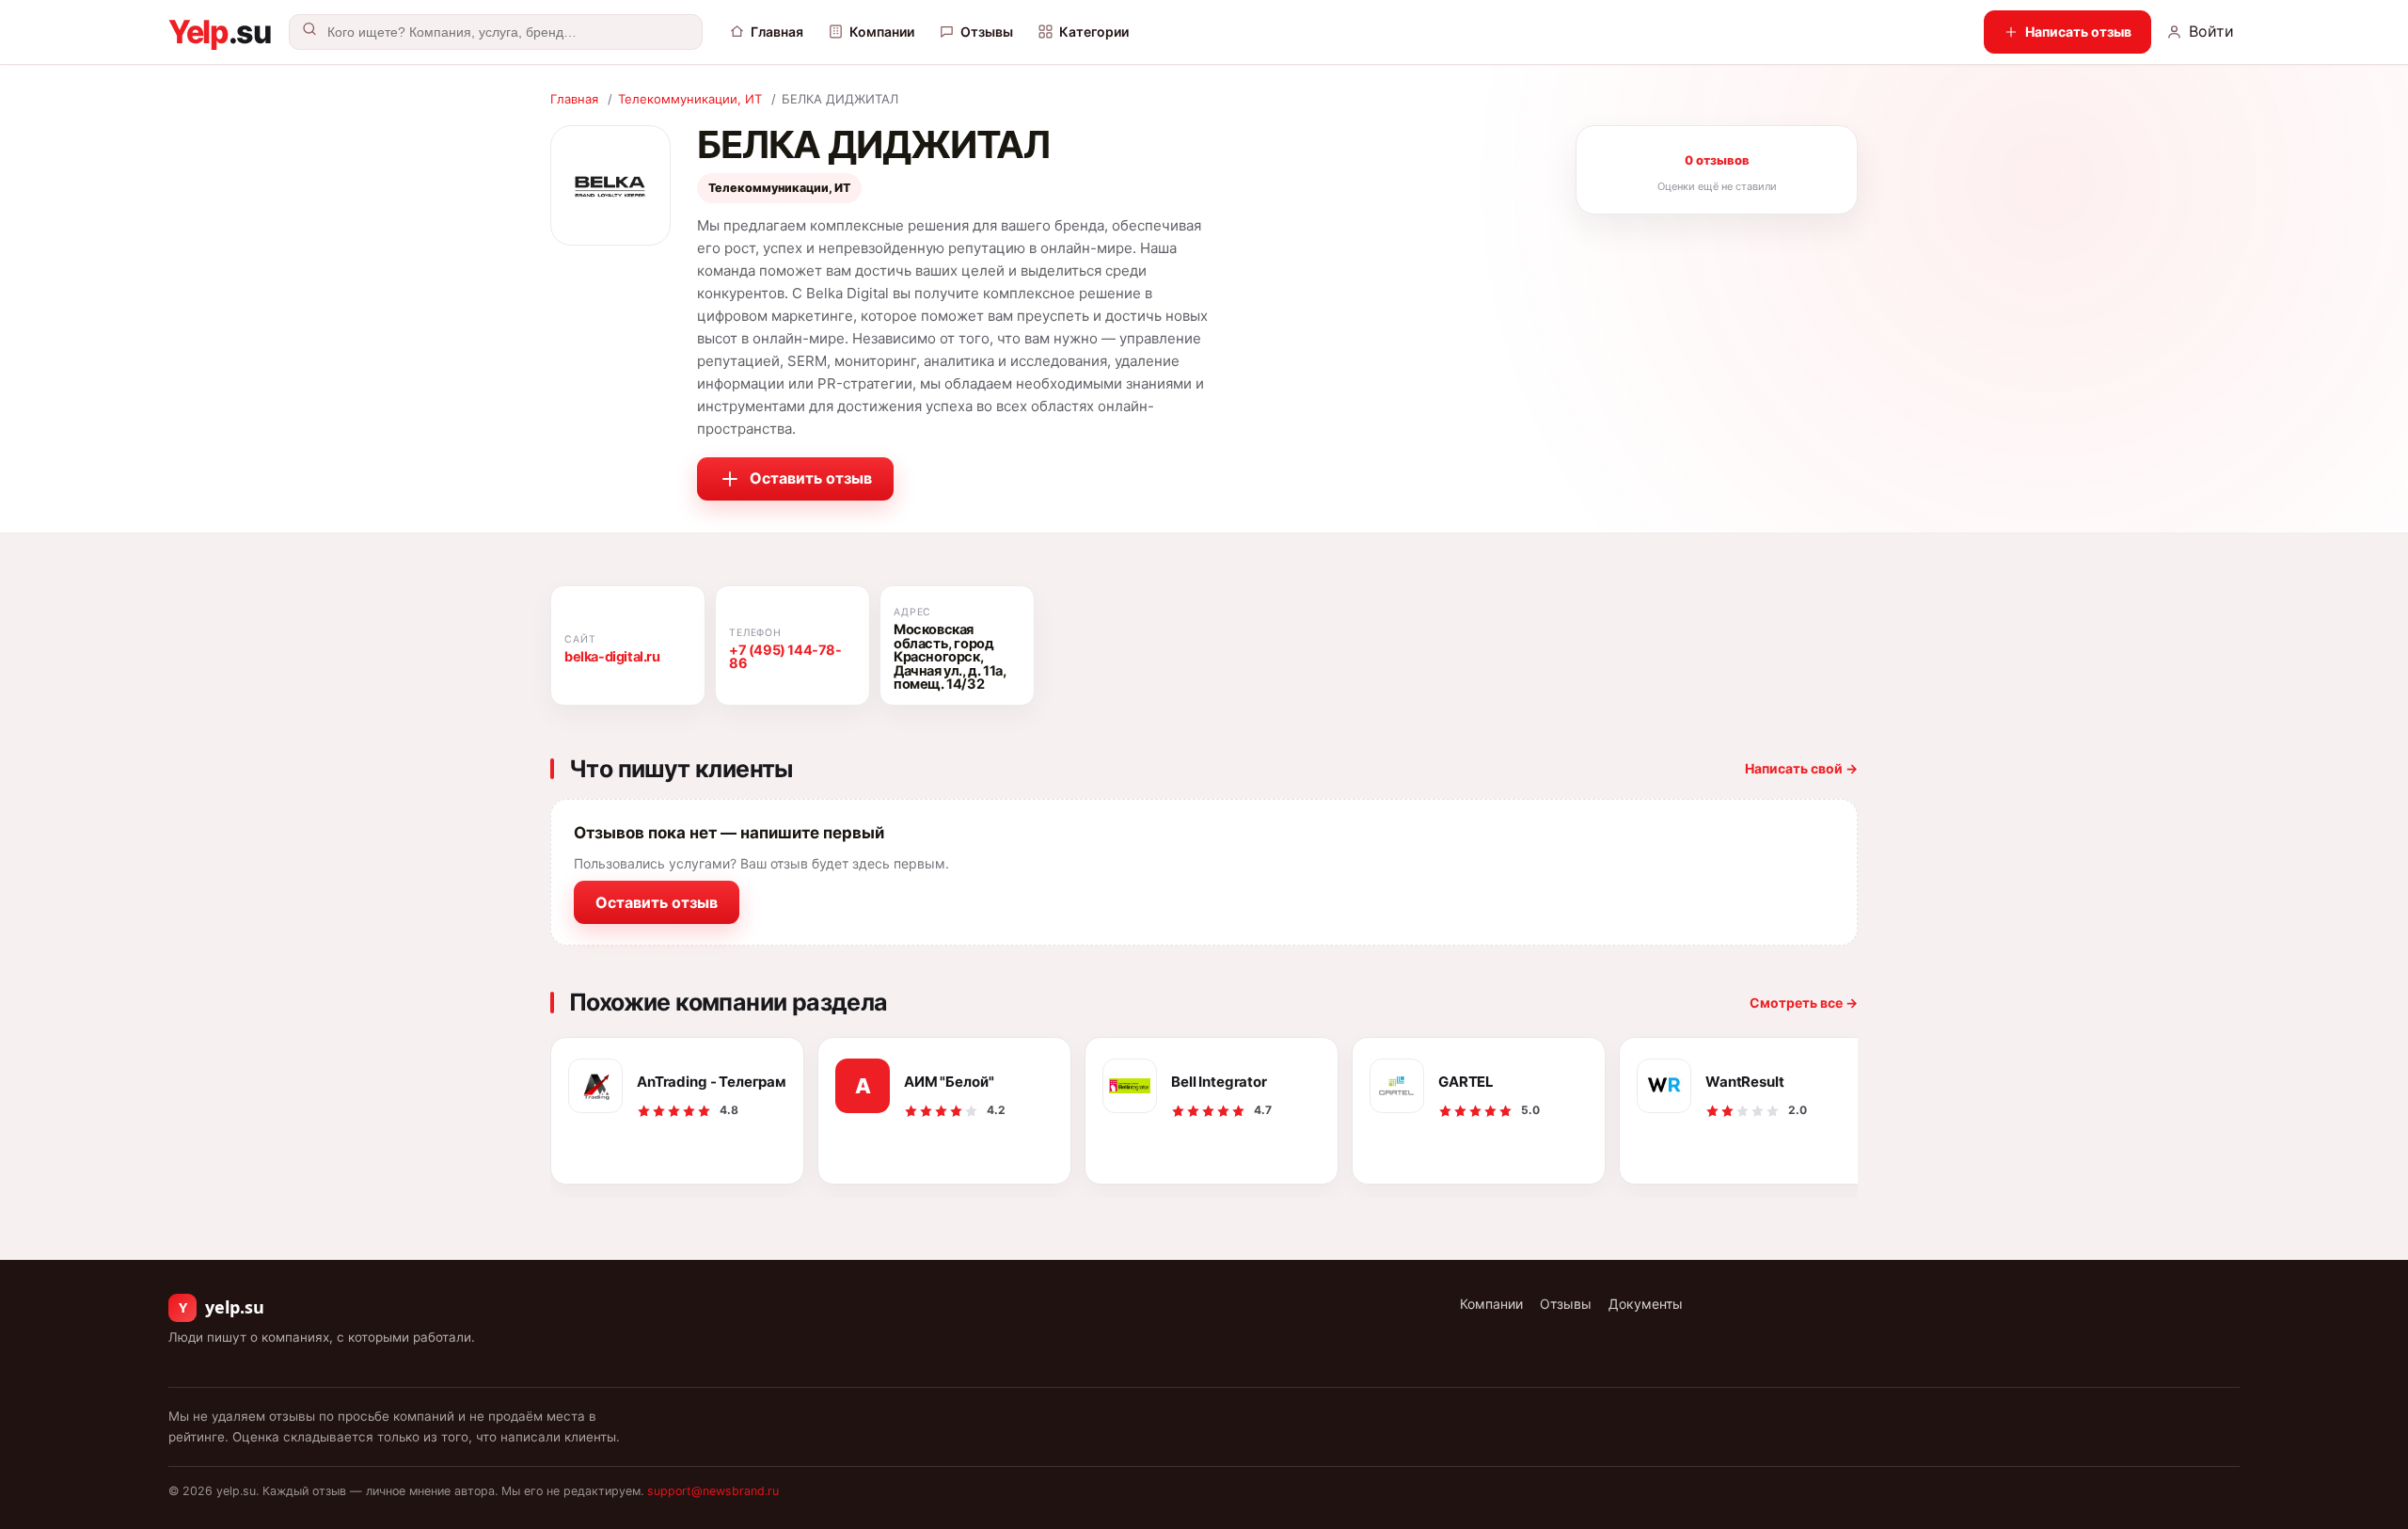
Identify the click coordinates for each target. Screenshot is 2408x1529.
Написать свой (1801, 768)
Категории (1094, 32)
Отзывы (987, 32)
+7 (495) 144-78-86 (785, 657)
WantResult (1745, 1082)
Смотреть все (1804, 1003)
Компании (882, 32)
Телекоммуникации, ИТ (690, 99)
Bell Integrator (1219, 1082)
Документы (1646, 1304)
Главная (777, 32)
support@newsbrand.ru (713, 1491)
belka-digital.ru (612, 657)
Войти (2211, 31)
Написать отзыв (2078, 32)
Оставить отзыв (811, 478)
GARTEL (1466, 1082)
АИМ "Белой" (949, 1082)
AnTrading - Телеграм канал (712, 1082)
